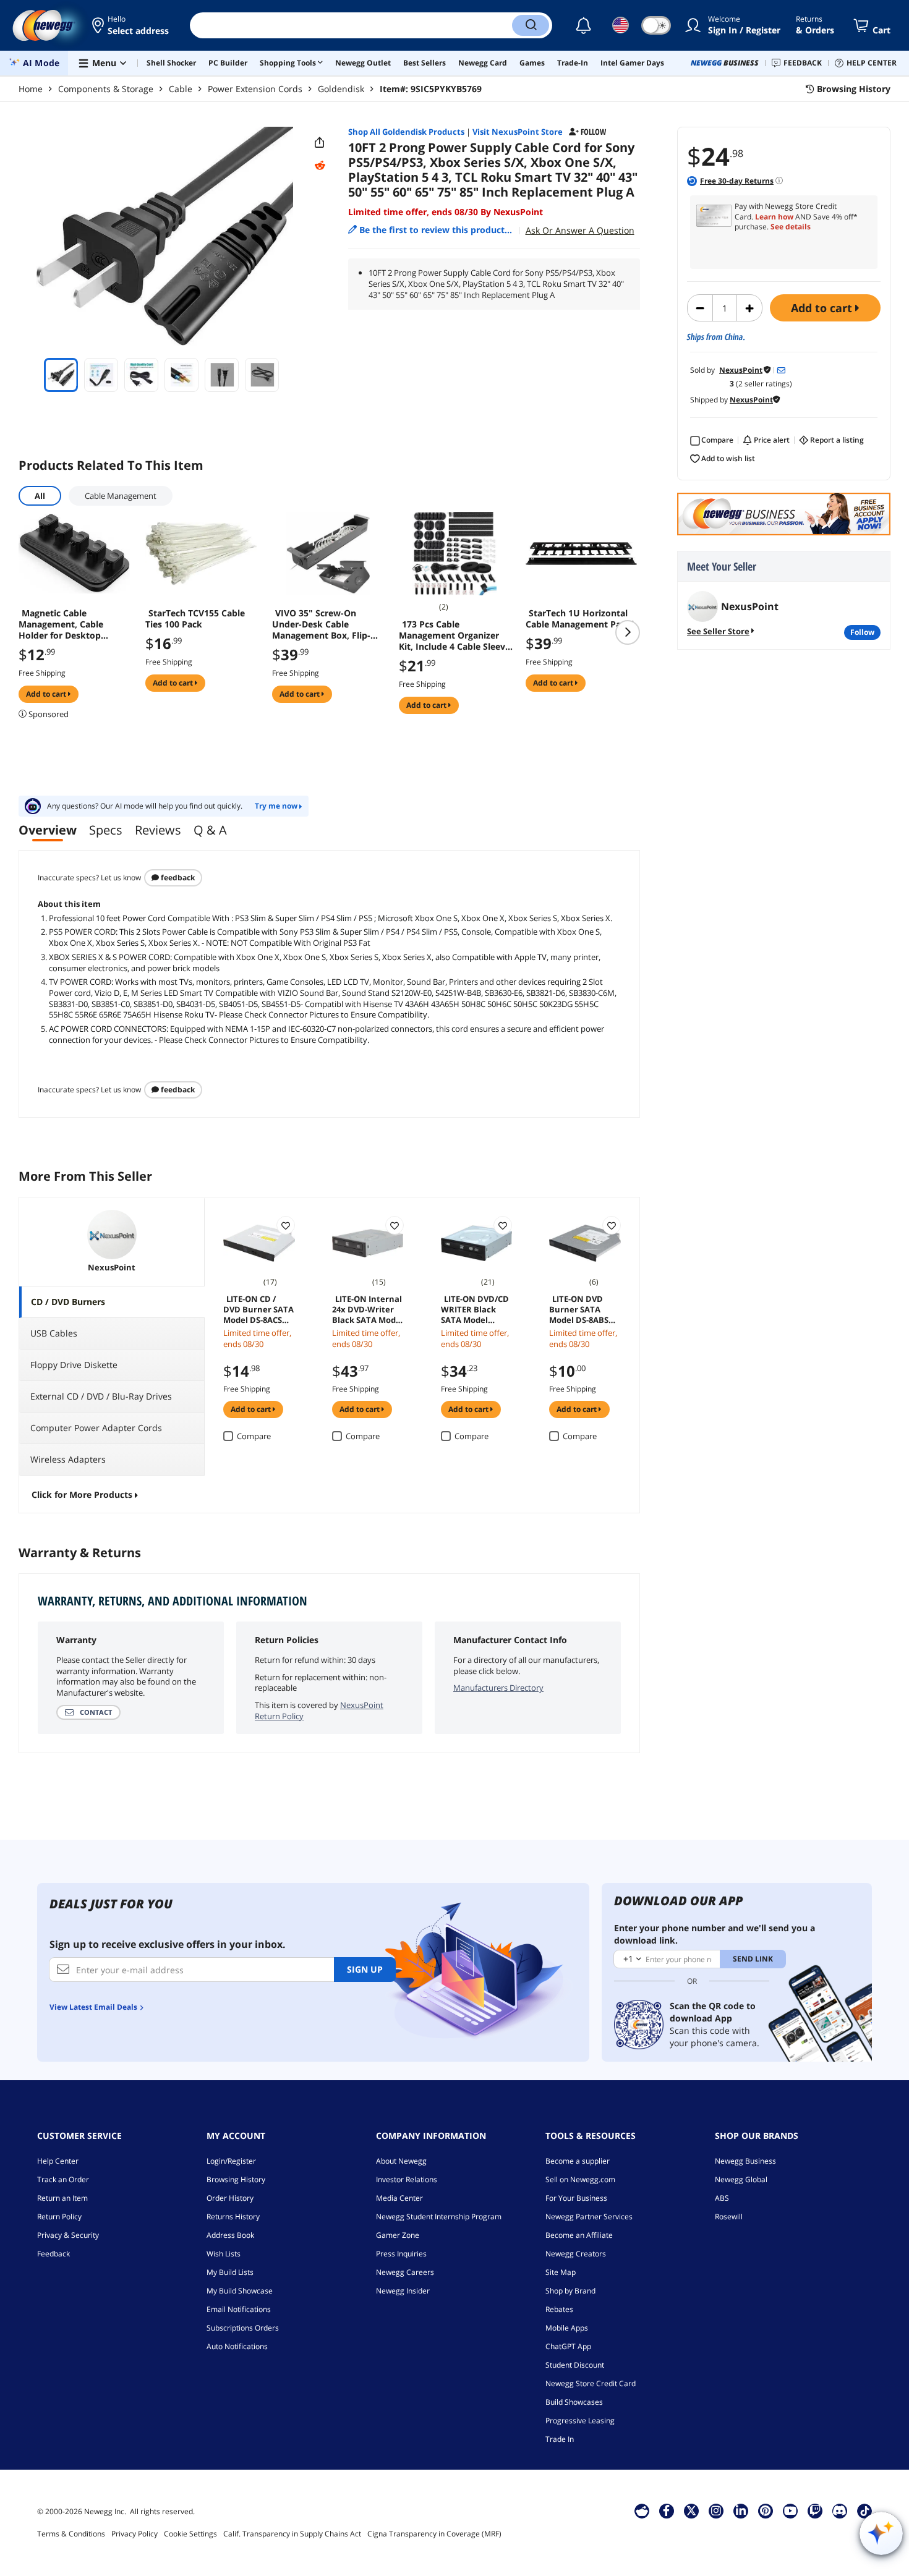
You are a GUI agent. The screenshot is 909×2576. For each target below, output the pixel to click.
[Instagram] (716, 2510)
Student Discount (575, 2365)
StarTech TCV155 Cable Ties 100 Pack (195, 619)
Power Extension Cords (255, 89)
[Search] (531, 25)
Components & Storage (106, 89)
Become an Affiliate (579, 2235)
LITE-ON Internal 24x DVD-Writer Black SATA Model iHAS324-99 (368, 1309)
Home (31, 89)
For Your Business (576, 2198)
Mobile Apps (567, 2328)
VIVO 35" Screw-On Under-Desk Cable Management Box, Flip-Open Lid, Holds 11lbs (321, 624)
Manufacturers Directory (498, 1688)
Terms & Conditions (71, 2534)
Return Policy (59, 2217)
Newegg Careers (405, 2272)
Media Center (399, 2198)
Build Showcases (574, 2402)
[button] (131, 25)
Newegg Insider (403, 2291)
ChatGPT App (568, 2346)
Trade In (560, 2439)
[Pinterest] (765, 2510)
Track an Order (63, 2179)
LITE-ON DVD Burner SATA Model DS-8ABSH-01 (583, 1309)
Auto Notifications (237, 2346)
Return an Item (62, 2198)
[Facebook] (666, 2510)
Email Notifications (239, 2309)
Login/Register (231, 2161)
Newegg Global (741, 2179)
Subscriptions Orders (243, 2328)
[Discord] (839, 2510)
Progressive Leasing (580, 2421)
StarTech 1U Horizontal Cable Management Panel (580, 619)
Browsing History (236, 2179)
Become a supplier (578, 2161)
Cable (181, 89)
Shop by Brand (570, 2291)
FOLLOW (862, 632)
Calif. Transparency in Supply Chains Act (292, 2534)
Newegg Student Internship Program (439, 2217)
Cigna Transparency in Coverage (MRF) (434, 2534)
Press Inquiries (401, 2254)
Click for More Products (82, 1494)
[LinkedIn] (741, 2510)
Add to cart (823, 308)
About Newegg (401, 2161)
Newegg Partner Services (589, 2217)
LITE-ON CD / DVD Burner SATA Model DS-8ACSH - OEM (258, 1309)
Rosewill (729, 2217)
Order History (230, 2198)
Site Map (561, 2272)
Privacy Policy (134, 2534)
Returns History (233, 2217)
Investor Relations (407, 2179)
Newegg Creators (576, 2254)
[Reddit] (320, 166)
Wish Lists (224, 2254)
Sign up (365, 1969)
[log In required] (286, 1225)
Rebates (559, 2309)
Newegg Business (745, 2161)
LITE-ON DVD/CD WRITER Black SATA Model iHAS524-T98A (475, 1309)
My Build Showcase (240, 2291)
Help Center (58, 2161)
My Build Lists (230, 2272)
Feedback (177, 878)
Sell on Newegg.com (580, 2179)
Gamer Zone (398, 2235)
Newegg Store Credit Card (591, 2383)
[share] (320, 143)
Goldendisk (341, 89)
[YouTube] (790, 2510)
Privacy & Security (68, 2235)
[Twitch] (815, 2510)
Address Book (230, 2235)
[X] (691, 2510)
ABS (722, 2198)
